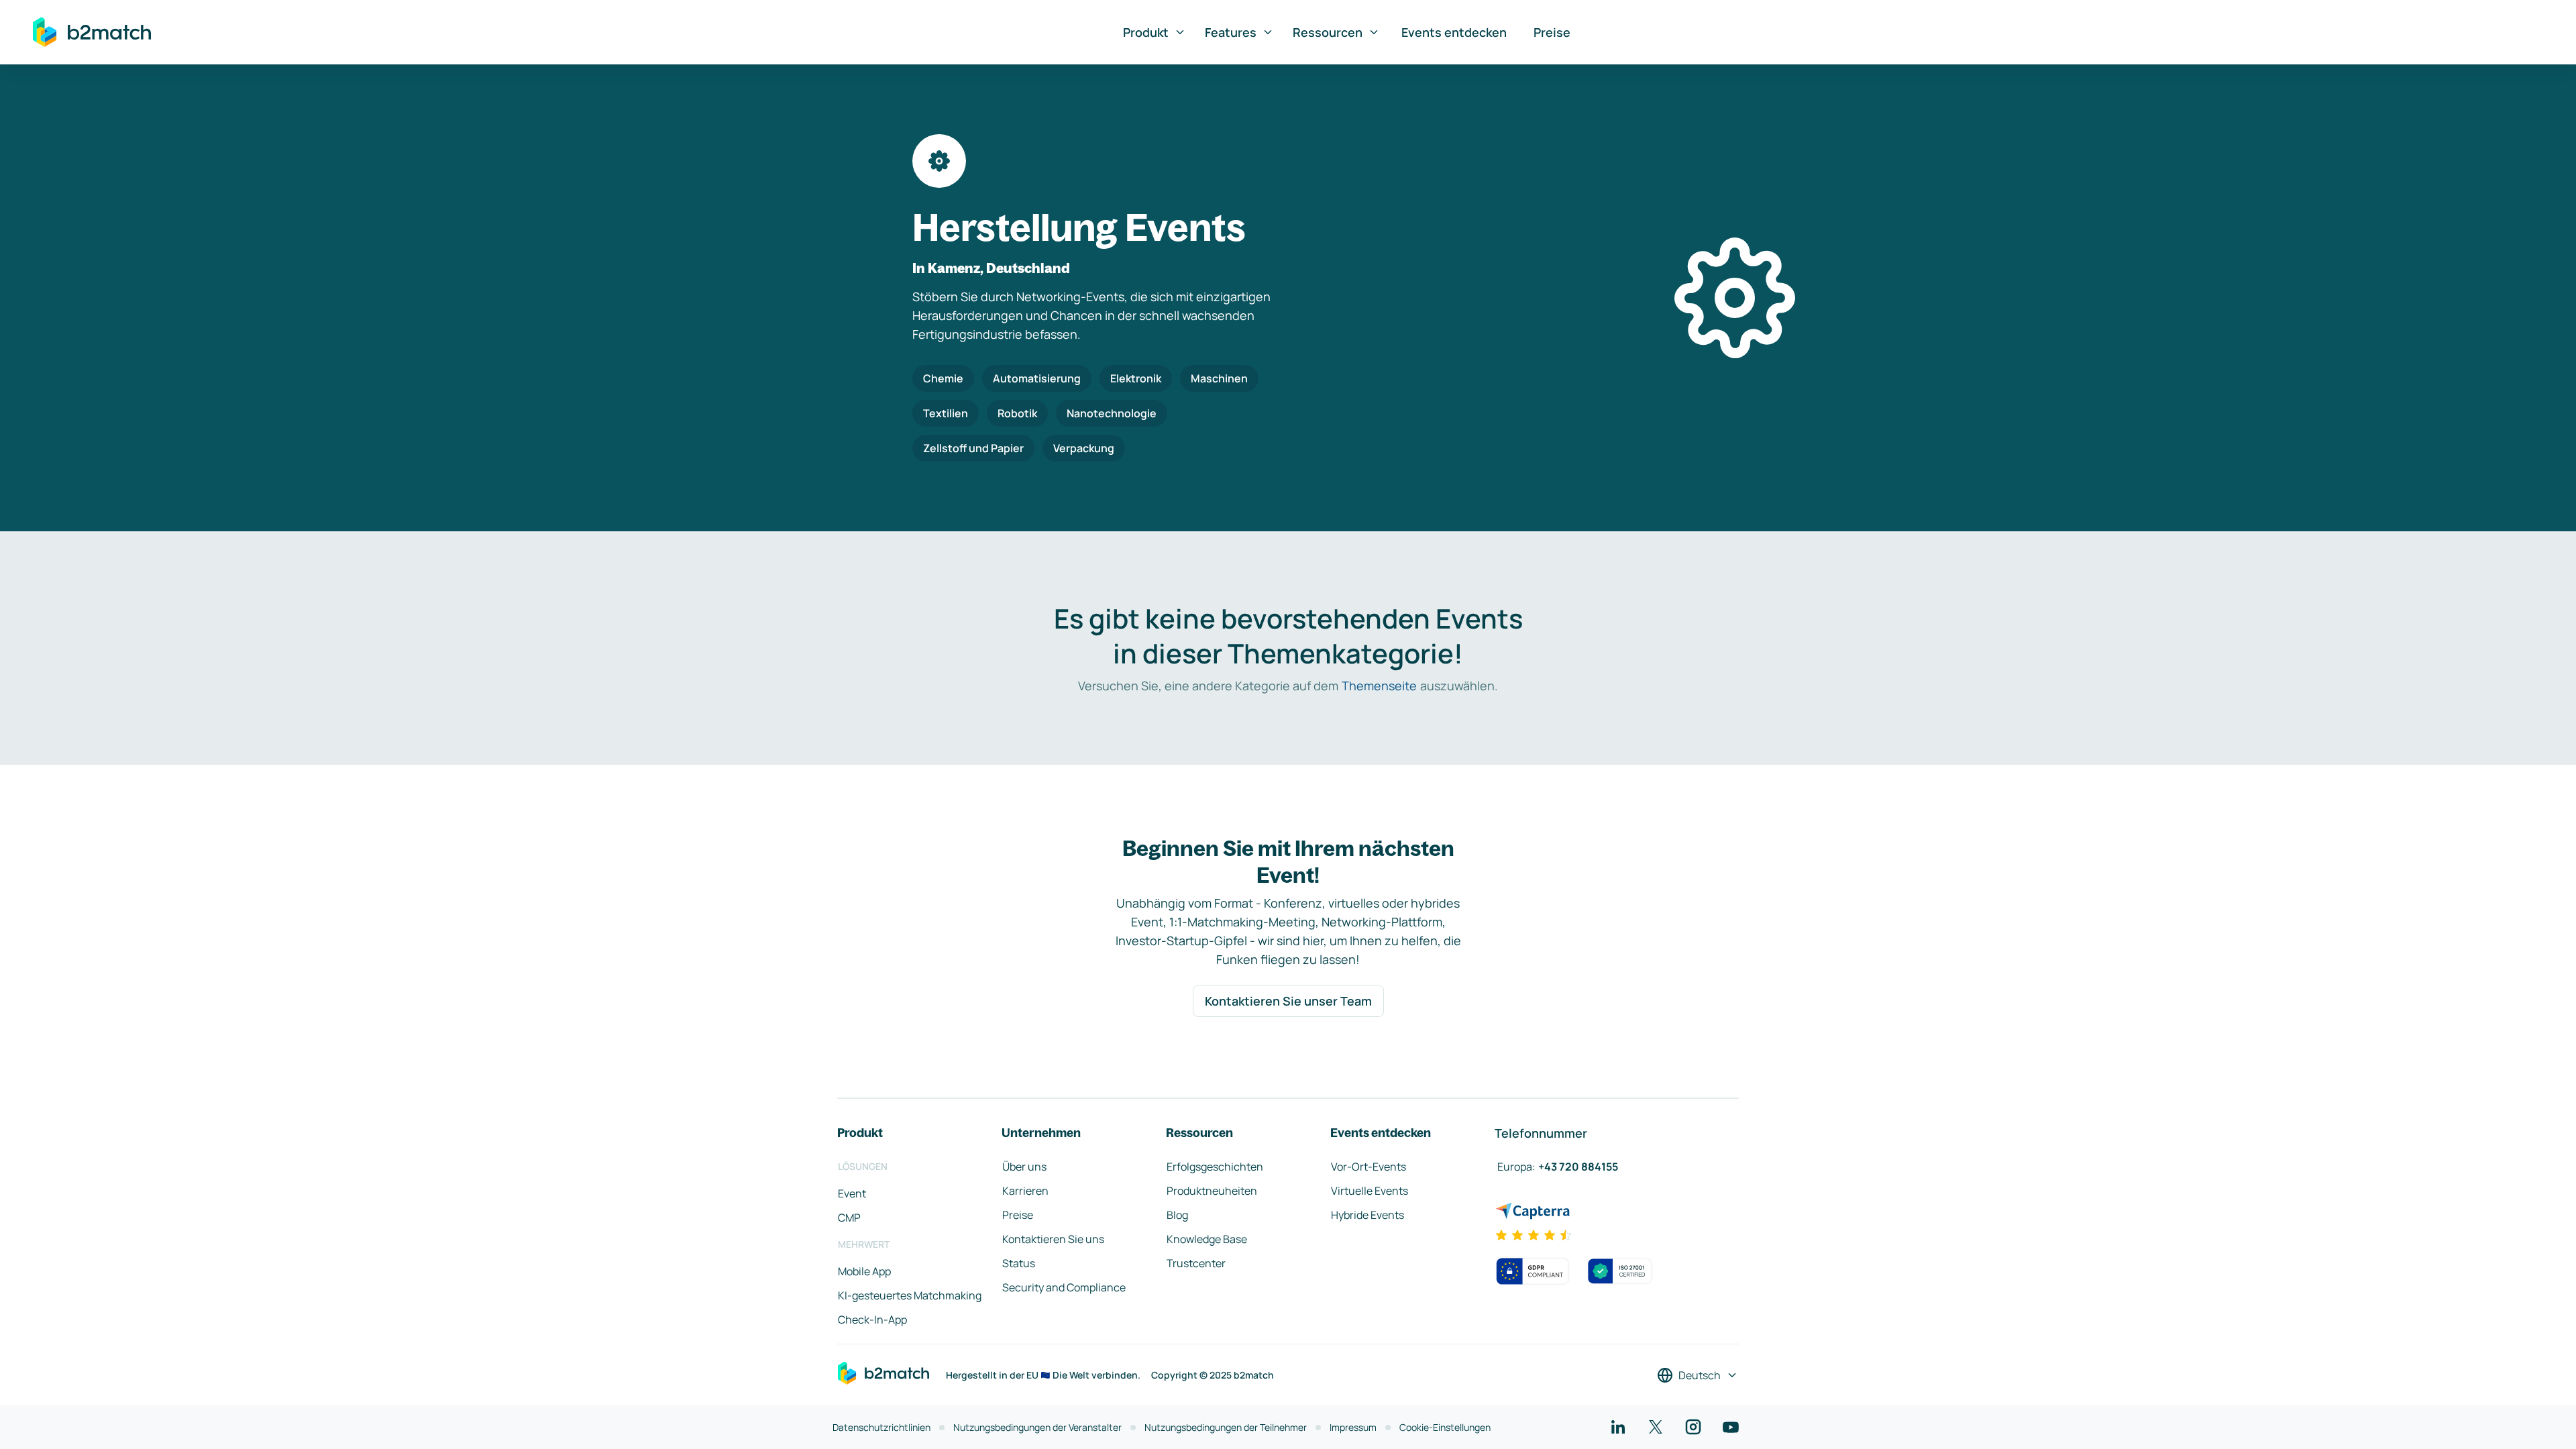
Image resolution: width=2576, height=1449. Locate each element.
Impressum (1353, 1427)
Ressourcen (1328, 32)
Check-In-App (872, 1320)
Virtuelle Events (1370, 1191)
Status (1019, 1263)
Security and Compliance (1064, 1287)
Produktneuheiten (1212, 1191)
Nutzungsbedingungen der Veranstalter (1037, 1427)
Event (852, 1193)
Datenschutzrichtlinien (881, 1427)
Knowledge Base (1207, 1239)
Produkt (1146, 32)
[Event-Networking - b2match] (92, 32)
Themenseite (1379, 686)
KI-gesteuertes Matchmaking (910, 1295)
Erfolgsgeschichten (1215, 1167)
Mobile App (864, 1271)
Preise (1552, 32)
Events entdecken (1454, 32)
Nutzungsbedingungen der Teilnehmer (1226, 1427)
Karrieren (1025, 1191)
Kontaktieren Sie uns (1053, 1239)
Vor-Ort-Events (1368, 1167)
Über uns (1024, 1167)
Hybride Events (1367, 1215)
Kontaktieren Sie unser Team (1288, 1001)
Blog (1177, 1215)
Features (1231, 32)
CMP (849, 1218)
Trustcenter (1196, 1263)
